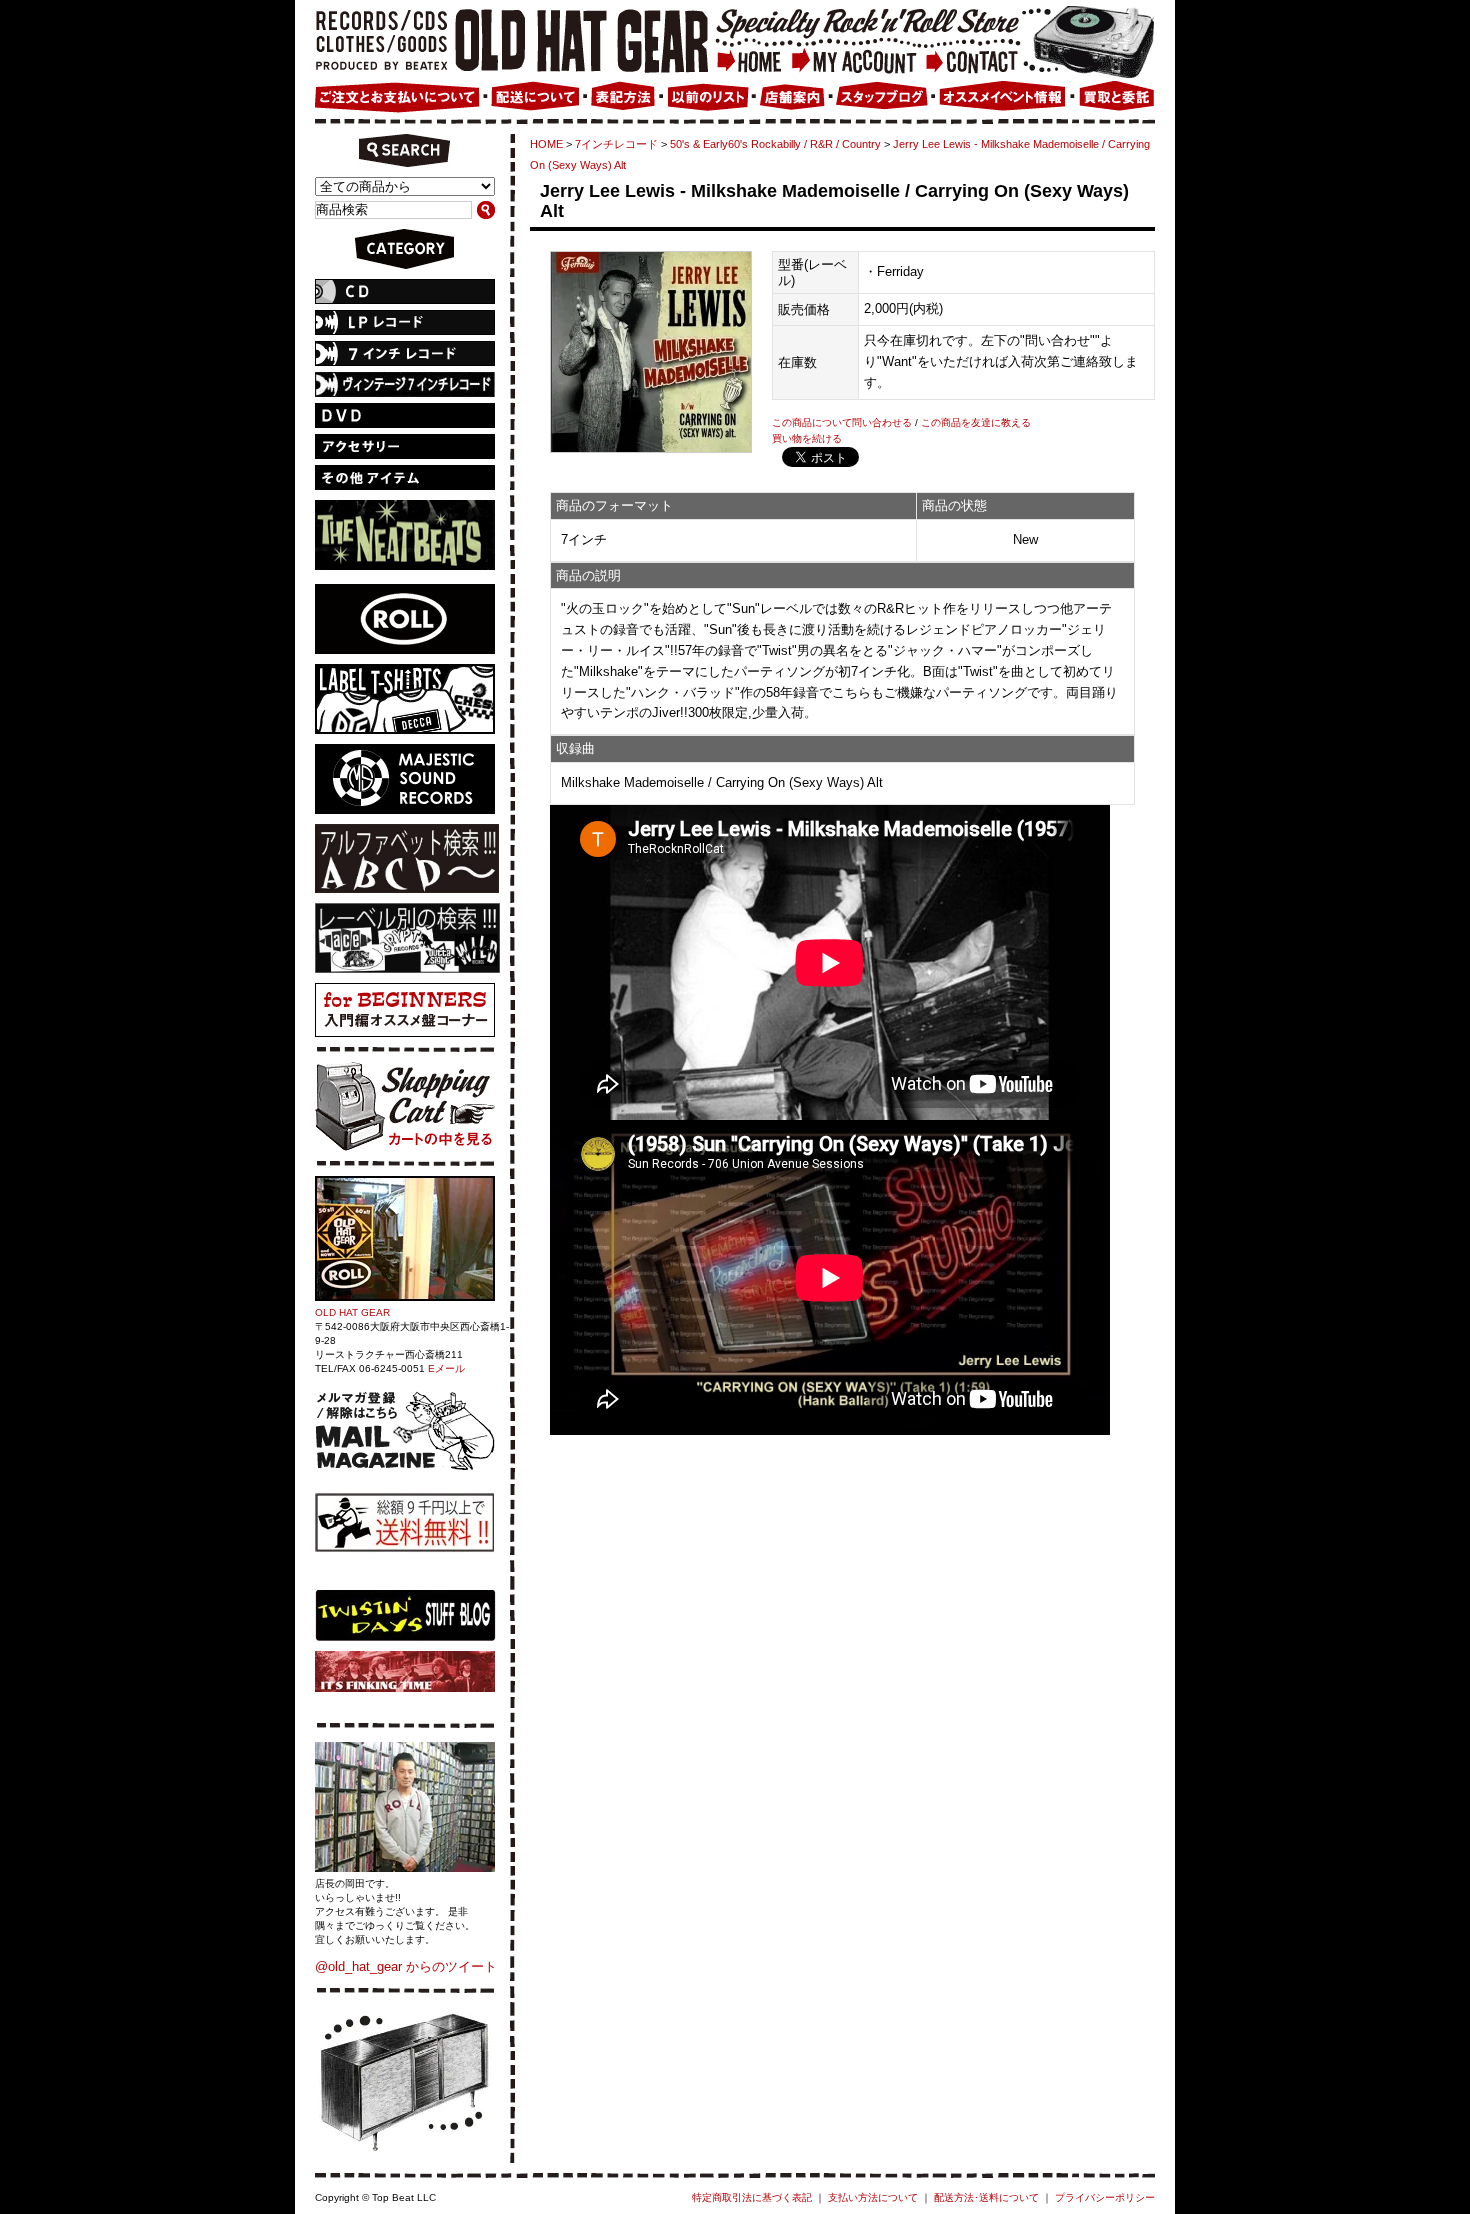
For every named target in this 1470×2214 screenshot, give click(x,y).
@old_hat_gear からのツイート (406, 1966)
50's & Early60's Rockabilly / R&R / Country (775, 144)
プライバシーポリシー (1105, 2197)
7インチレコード (616, 144)
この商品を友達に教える (976, 422)
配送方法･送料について (986, 2197)
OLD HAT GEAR (352, 1312)
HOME (546, 144)
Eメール (446, 1368)
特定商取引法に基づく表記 (752, 2197)
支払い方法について (873, 2197)
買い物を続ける (807, 438)
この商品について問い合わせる (842, 422)
